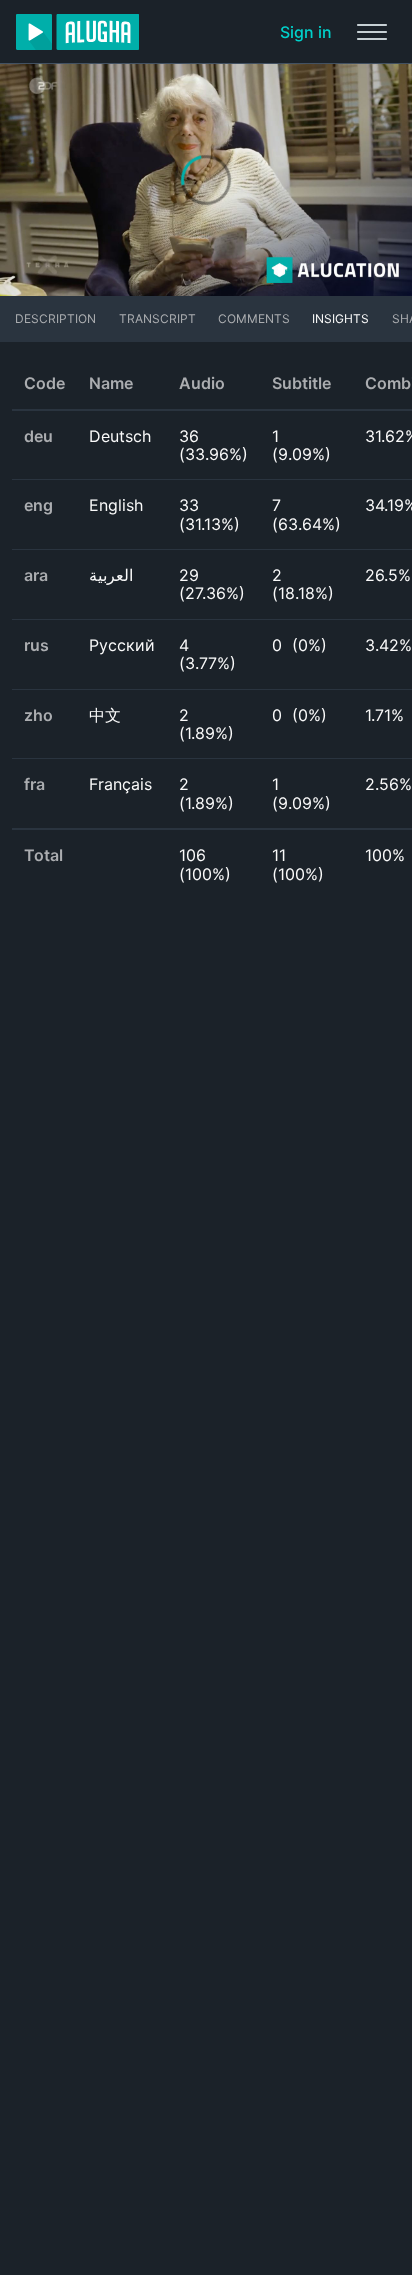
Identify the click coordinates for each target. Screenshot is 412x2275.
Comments (254, 318)
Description (55, 318)
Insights (340, 318)
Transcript (157, 318)
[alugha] (77, 32)
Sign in (306, 32)
